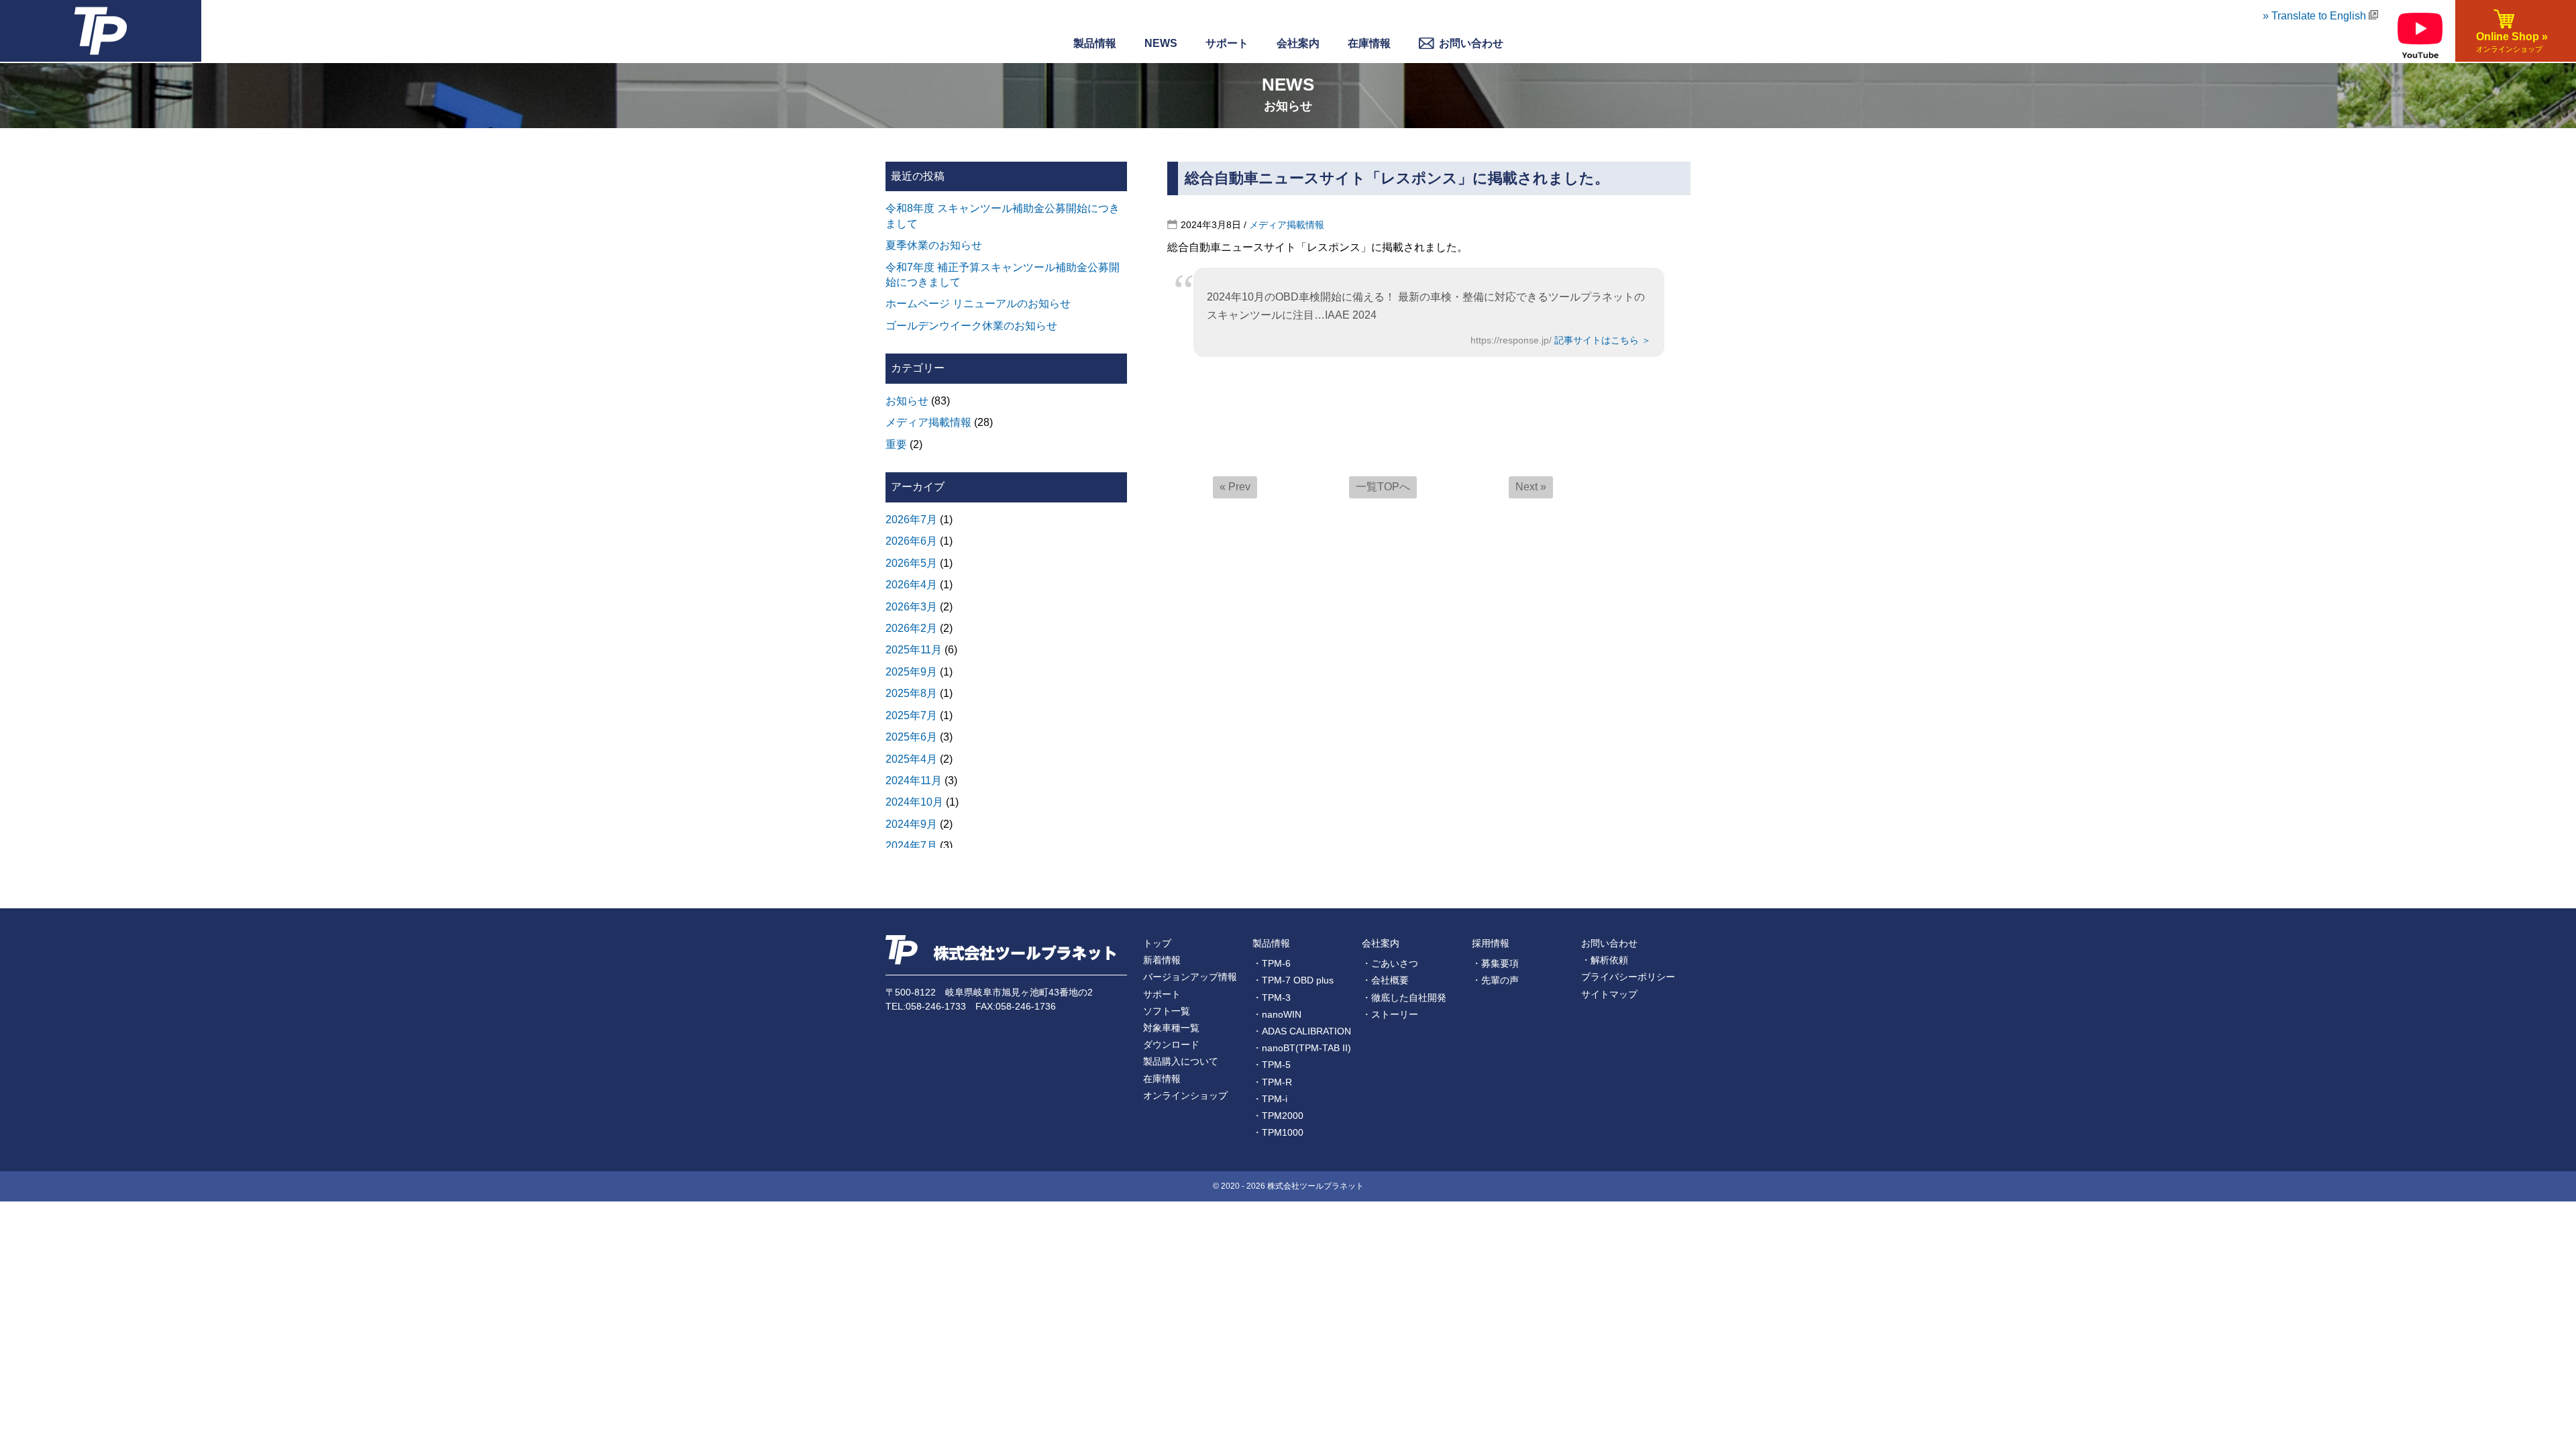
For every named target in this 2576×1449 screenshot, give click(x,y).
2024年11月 (914, 781)
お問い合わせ (1609, 943)
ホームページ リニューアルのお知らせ (978, 304)
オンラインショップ (1185, 1095)
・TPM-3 (1272, 998)
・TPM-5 (1272, 1065)
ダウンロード (1171, 1044)
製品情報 (1095, 43)
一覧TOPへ (1383, 487)
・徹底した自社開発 (1404, 998)
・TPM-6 (1272, 963)
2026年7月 (911, 520)
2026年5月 (911, 563)
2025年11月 (914, 650)
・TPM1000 (1278, 1132)
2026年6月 (911, 541)
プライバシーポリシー (1628, 977)
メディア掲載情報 (1287, 225)
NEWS (1161, 43)
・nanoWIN (1277, 1014)
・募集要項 (1495, 963)
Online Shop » (2509, 42)
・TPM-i (1270, 1099)
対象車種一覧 (1171, 1028)
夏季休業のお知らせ (934, 245)
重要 (896, 444)
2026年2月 (911, 628)
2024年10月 (914, 802)
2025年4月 (911, 759)
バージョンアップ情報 (1190, 977)
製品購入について (1181, 1061)
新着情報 (1162, 960)
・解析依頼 (1605, 960)
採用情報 (1491, 943)
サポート (1227, 43)
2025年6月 (911, 737)
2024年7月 (911, 846)
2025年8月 (911, 693)
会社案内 (1381, 943)
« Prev (1235, 487)
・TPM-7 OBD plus (1293, 980)
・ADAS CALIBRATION (1302, 1031)
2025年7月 (911, 715)
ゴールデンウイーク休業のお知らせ (971, 326)
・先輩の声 (1495, 980)
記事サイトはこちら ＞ (1603, 340)
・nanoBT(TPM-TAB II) (1302, 1048)
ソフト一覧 (1167, 1011)
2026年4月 (911, 585)
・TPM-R (1272, 1082)
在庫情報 (1369, 43)
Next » (1531, 487)
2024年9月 (911, 824)
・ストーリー (1390, 1014)
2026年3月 (911, 607)
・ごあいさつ (1390, 963)
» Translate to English (2316, 16)
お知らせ (907, 401)
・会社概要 (1385, 980)
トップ (1157, 943)
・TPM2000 (1278, 1116)
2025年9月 (911, 672)
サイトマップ (1609, 994)
